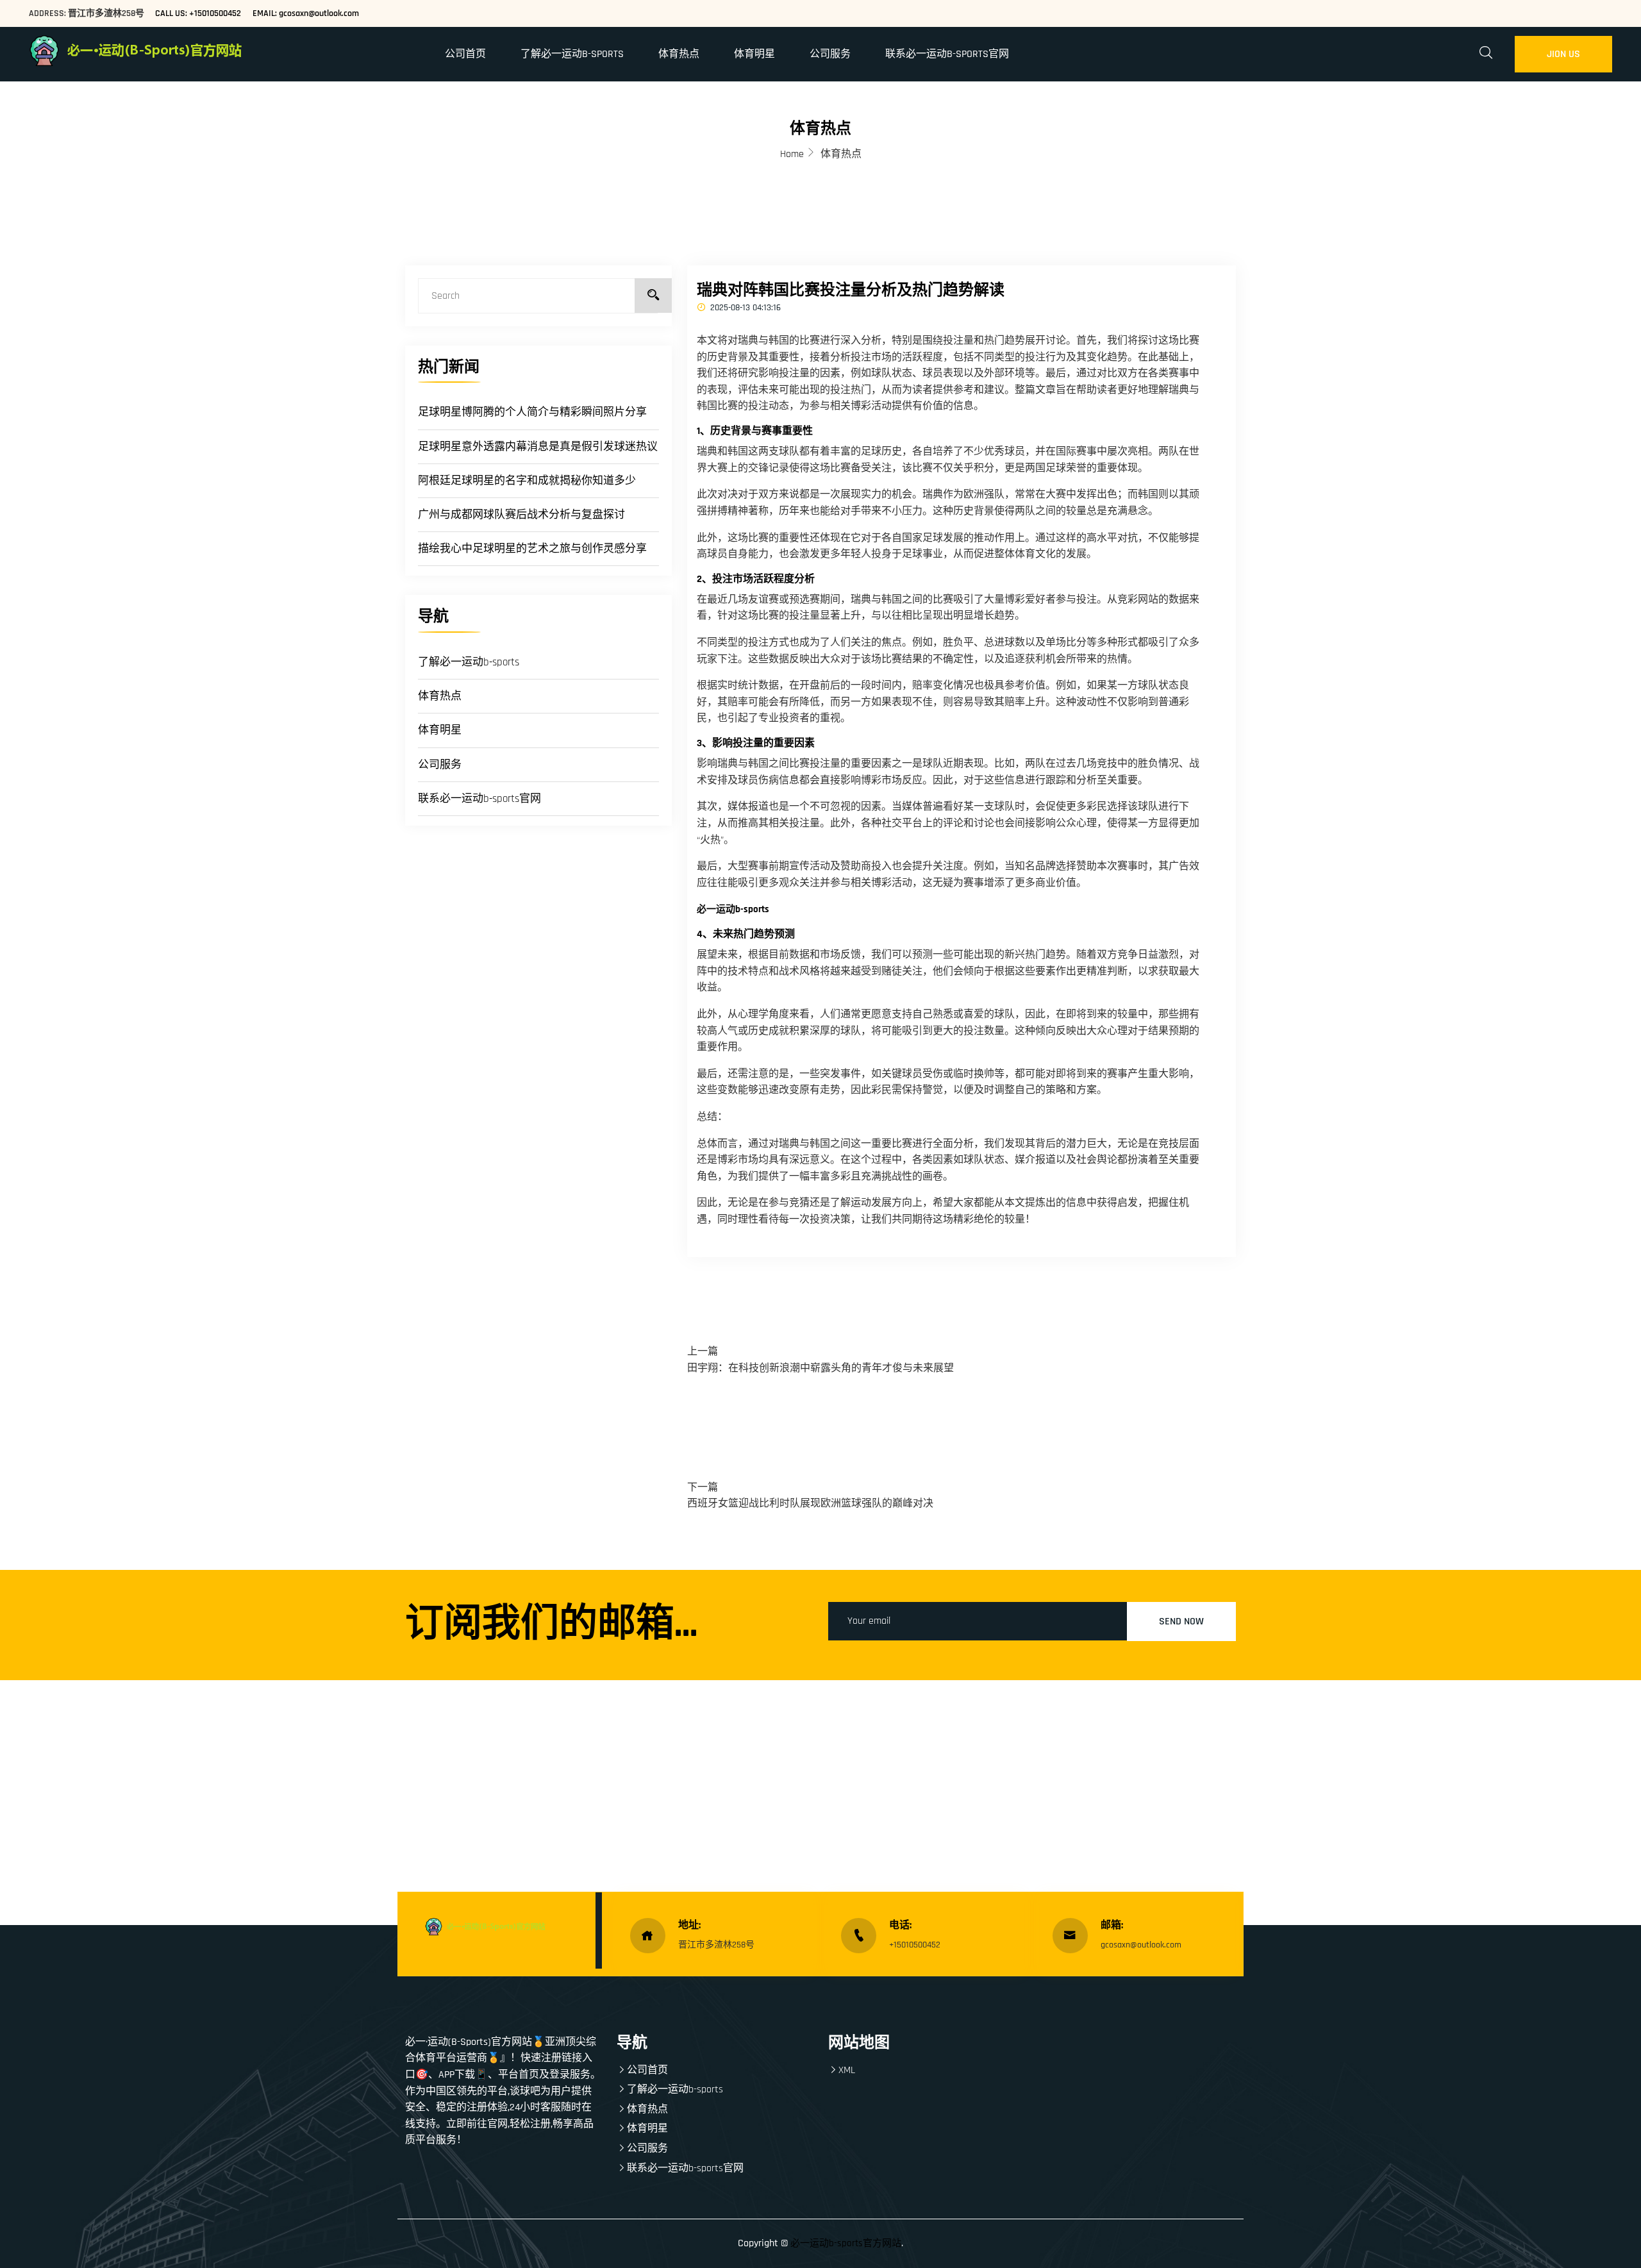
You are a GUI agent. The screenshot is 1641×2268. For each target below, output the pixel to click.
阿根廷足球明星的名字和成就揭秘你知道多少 (527, 481)
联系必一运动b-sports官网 (947, 54)
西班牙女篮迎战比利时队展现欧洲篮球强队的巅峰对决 (810, 1504)
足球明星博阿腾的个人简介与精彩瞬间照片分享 (532, 412)
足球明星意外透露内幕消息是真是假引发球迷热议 (538, 447)
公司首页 (465, 54)
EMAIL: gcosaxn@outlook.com (306, 13)
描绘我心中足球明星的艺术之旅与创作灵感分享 (532, 549)
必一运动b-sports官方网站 (846, 2243)
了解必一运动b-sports (572, 54)
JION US (1563, 54)
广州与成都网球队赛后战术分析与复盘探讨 (521, 515)
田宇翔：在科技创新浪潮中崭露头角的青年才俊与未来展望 (820, 1368)
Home (792, 154)
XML (847, 2070)
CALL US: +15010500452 (198, 13)
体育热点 (679, 54)
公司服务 (830, 54)
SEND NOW (1181, 1622)
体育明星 (754, 54)
